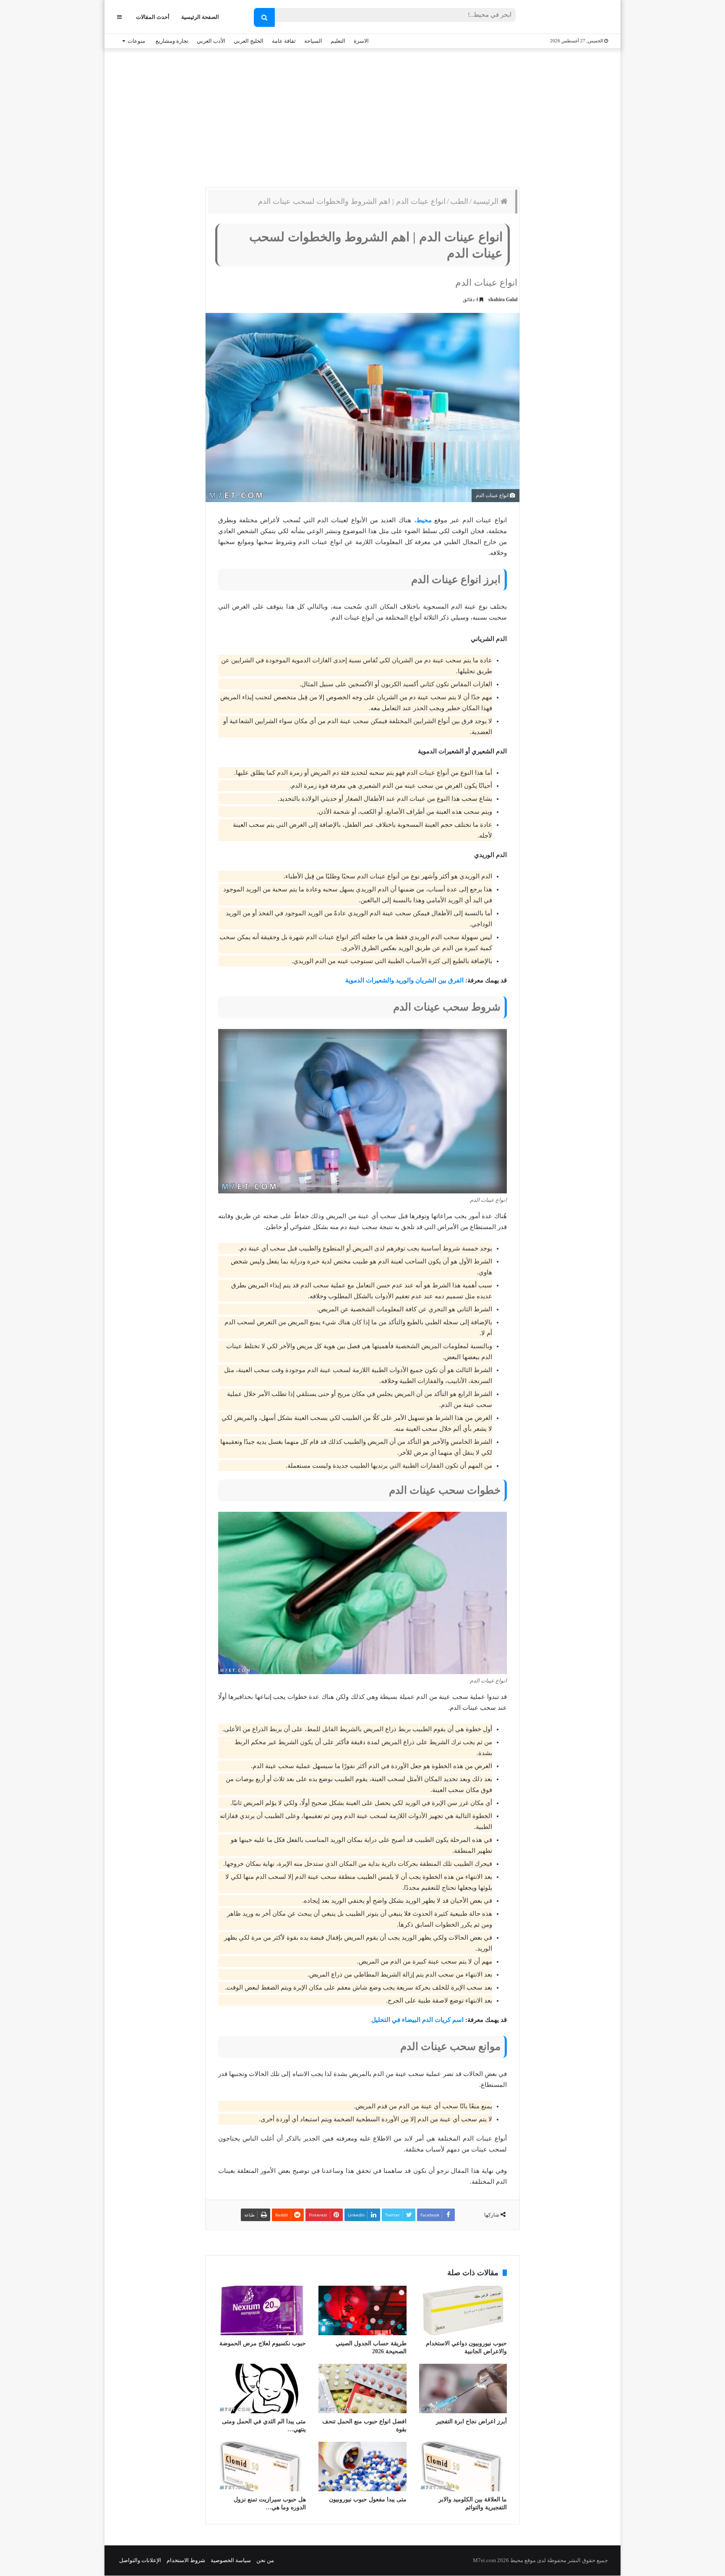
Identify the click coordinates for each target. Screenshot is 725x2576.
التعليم (338, 41)
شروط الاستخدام (186, 2560)
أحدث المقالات (153, 17)
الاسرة (361, 41)
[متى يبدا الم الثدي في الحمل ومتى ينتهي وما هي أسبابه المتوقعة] (262, 2388)
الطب (459, 201)
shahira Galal (503, 300)
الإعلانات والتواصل (140, 2560)
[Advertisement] (362, 116)
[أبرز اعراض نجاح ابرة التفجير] (463, 2388)
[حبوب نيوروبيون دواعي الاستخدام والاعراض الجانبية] (463, 2310)
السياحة (313, 41)
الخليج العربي (249, 41)
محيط (424, 520)
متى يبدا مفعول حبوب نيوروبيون (368, 2499)
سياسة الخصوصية (231, 2560)
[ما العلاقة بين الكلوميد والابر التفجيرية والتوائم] (463, 2467)
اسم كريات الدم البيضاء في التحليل (417, 2020)
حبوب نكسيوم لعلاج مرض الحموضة (263, 2343)
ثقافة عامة (284, 41)
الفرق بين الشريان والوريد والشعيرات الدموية (404, 980)
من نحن (265, 2560)
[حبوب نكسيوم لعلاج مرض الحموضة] (262, 2310)
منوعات (136, 41)
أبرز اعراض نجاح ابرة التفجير (471, 2421)
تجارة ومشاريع (172, 41)
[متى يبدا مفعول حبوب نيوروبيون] (362, 2467)
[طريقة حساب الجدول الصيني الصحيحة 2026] (362, 2310)
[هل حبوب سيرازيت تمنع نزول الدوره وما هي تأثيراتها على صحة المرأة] (262, 2467)
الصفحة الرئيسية (200, 17)
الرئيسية (487, 201)
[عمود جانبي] (119, 17)
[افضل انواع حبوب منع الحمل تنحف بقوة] (362, 2388)
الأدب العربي (211, 41)
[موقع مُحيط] (574, 17)
